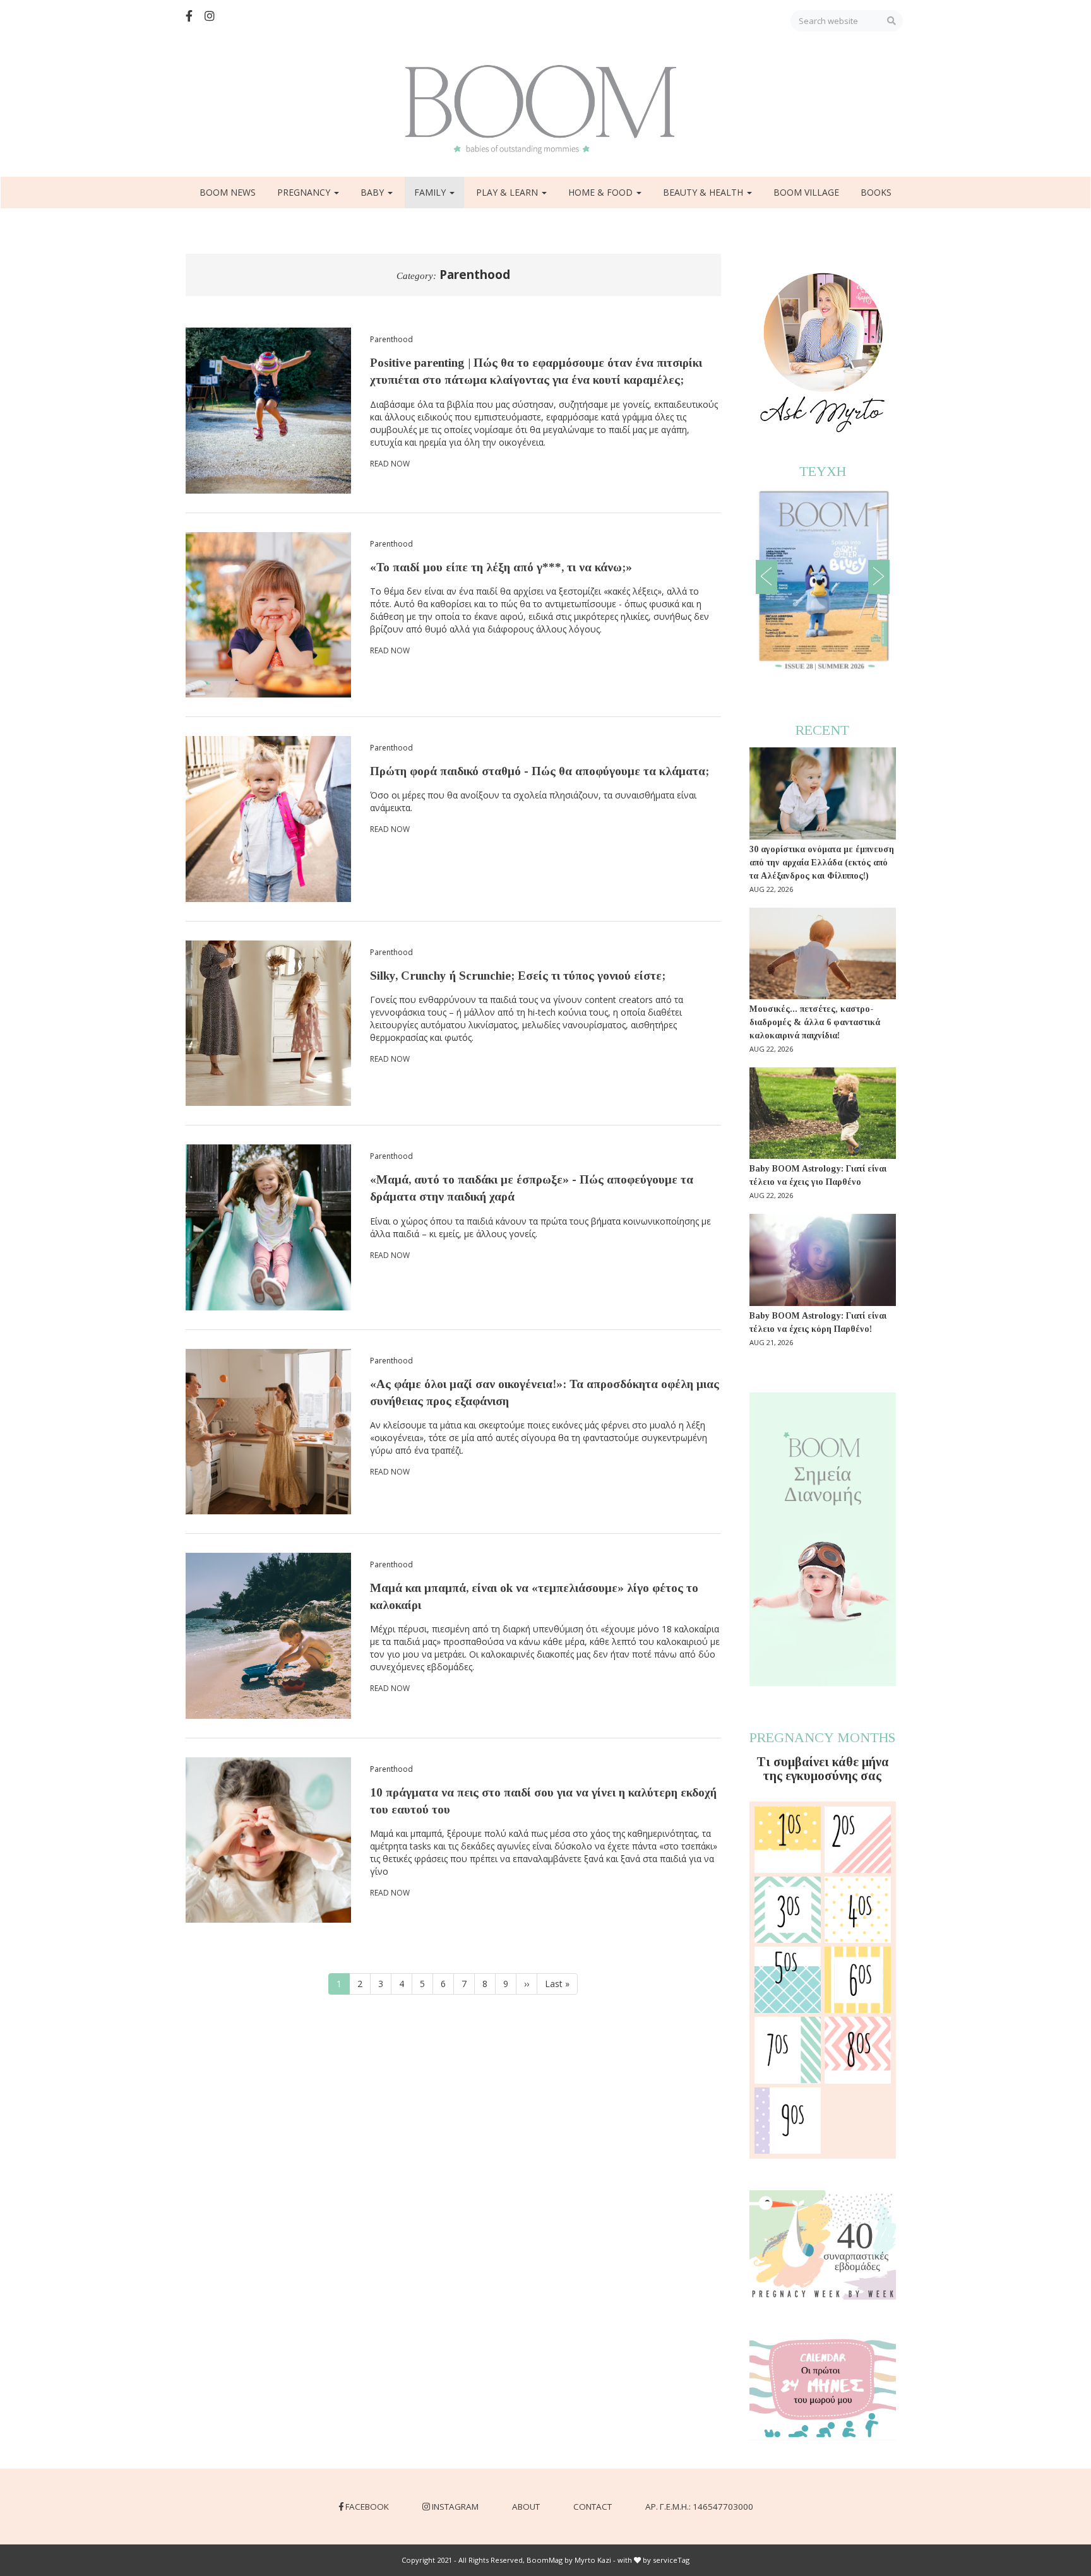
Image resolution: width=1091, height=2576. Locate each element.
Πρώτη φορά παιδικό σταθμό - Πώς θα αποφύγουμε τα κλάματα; (540, 771)
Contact (593, 2507)
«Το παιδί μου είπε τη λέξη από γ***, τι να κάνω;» (501, 567)
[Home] (545, 110)
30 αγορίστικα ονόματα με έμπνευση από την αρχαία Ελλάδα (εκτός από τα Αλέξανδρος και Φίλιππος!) (822, 863)
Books (876, 192)
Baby (373, 192)
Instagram (455, 2507)
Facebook (367, 2507)
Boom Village (806, 192)
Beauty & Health (704, 192)
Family (431, 192)
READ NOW (390, 464)
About (526, 2507)
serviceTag (671, 2560)
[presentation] (766, 577)
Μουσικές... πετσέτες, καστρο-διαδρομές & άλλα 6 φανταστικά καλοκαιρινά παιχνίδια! (815, 1022)
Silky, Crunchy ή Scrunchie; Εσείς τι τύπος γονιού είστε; (518, 976)
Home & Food (602, 192)
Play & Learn (508, 192)
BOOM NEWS (228, 192)
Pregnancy (305, 192)
